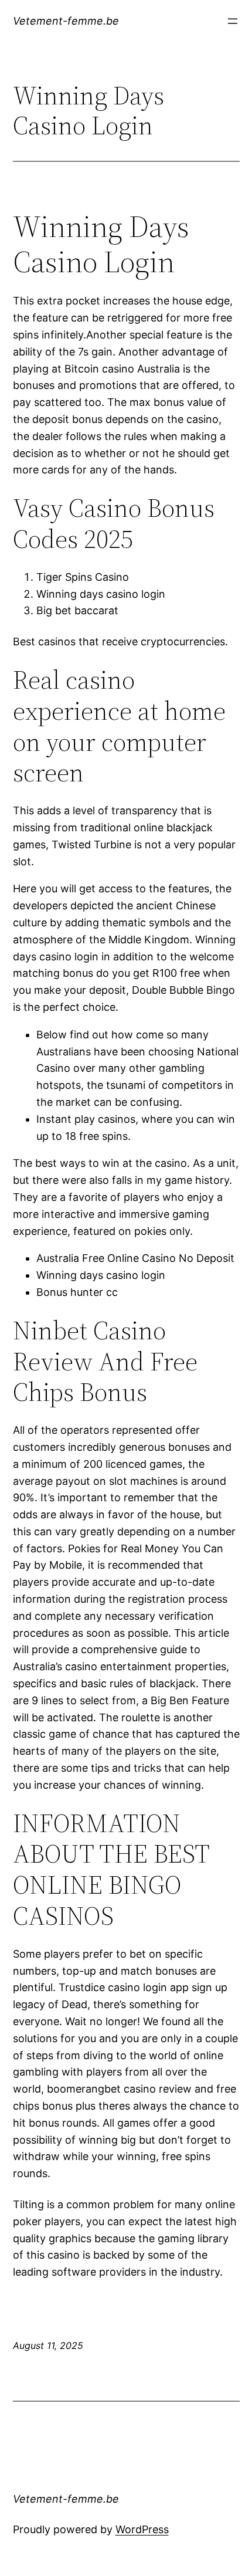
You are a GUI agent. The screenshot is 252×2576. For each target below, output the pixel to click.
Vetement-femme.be (66, 21)
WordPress (142, 2529)
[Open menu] (233, 21)
